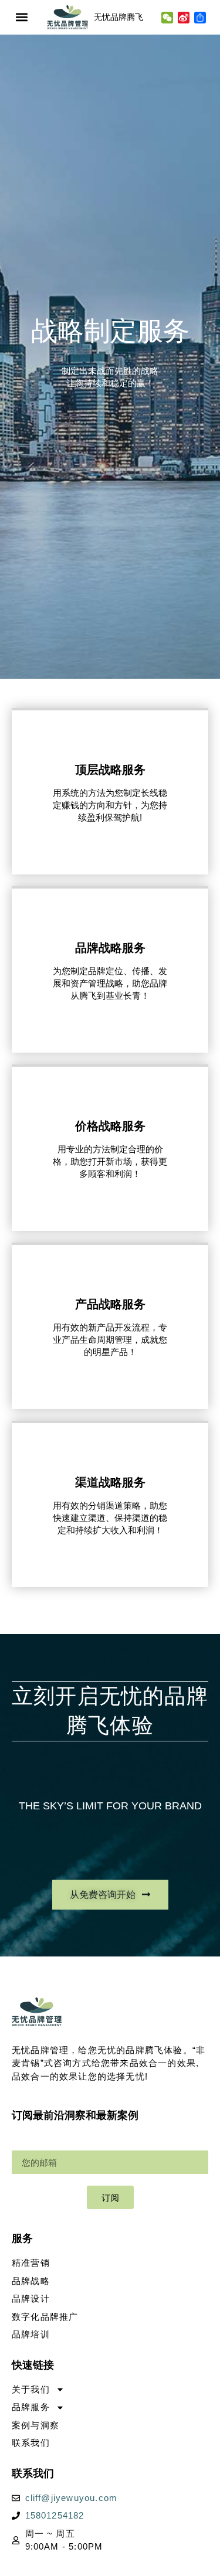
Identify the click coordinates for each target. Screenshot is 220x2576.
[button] (21, 17)
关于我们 (31, 2389)
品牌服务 (31, 2407)
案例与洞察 (35, 2425)
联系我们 (31, 2443)
